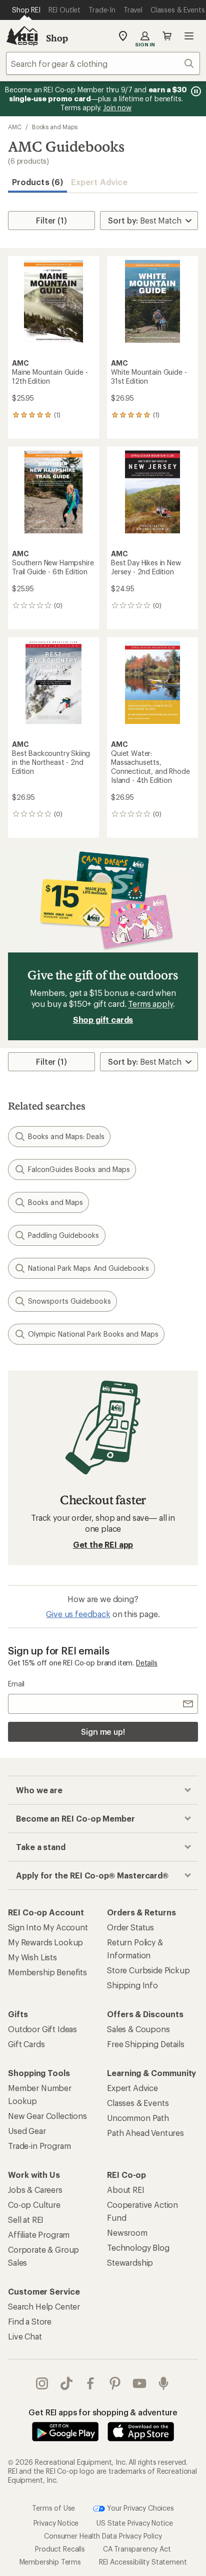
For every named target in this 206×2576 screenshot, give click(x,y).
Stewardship (130, 2262)
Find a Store (30, 2321)
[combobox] (103, 63)
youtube (140, 2383)
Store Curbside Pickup (148, 1970)
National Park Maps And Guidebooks (88, 1268)
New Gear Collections (47, 2116)
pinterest (115, 2383)
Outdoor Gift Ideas (42, 2029)
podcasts (164, 2383)
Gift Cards (26, 2044)
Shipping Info (132, 1985)
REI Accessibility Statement (143, 2561)
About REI (126, 2190)
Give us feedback (78, 1614)
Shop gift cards (103, 1020)
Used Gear (27, 2131)
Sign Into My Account (48, 1927)
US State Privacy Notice (134, 2522)
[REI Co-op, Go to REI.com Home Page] (22, 36)
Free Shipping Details (146, 2044)
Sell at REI (26, 2220)
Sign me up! (103, 1732)
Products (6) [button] (37, 182)
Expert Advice (99, 182)
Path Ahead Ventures (145, 2133)
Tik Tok (67, 2383)
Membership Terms (50, 2561)
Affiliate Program (39, 2234)
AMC (15, 127)
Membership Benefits (47, 1972)
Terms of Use (53, 2507)
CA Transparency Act (137, 2548)
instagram (42, 2383)
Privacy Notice (56, 2522)
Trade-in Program (39, 2146)
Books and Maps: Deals (66, 1136)
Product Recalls (60, 2548)
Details (147, 1663)
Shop (57, 38)
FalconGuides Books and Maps (79, 1169)
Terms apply (150, 1004)
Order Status (130, 1927)
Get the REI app (103, 1544)
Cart (167, 36)
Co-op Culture (34, 2205)
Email (16, 1684)
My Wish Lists (32, 1957)
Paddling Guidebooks (64, 1235)
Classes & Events (138, 2103)
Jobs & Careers (35, 2190)
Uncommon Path (138, 2118)
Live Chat (25, 2336)
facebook (91, 2383)
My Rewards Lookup (45, 1942)
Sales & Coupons (138, 2029)
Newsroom (127, 2232)
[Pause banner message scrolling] (195, 91)
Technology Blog (138, 2247)
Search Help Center (44, 2306)
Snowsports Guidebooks (69, 1301)
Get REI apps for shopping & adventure (103, 2412)
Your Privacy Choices (139, 2507)
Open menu (189, 36)
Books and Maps (55, 127)
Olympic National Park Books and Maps (93, 1334)
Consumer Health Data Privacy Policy (103, 2535)
